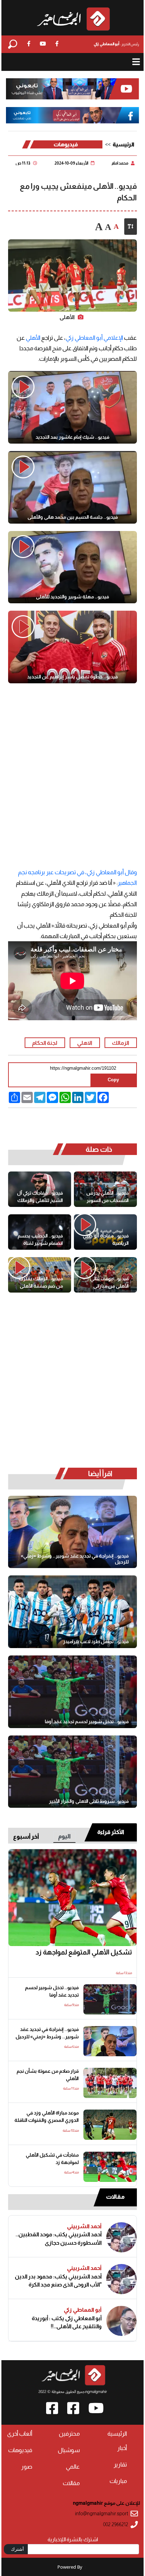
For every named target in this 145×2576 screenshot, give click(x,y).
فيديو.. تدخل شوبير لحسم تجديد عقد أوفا (87, 1721)
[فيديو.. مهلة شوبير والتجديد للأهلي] (72, 567)
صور (27, 2467)
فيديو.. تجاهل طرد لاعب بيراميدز (96, 1641)
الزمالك (121, 1043)
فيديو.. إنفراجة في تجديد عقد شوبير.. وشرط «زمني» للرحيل (75, 1559)
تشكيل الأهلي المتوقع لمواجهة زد (84, 1952)
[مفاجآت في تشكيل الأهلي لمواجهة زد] (110, 2167)
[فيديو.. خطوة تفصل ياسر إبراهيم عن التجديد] (72, 647)
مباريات (118, 2481)
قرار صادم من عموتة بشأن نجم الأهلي (48, 2075)
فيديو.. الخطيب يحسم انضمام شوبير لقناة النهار (40, 1240)
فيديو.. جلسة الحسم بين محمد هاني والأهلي (73, 517)
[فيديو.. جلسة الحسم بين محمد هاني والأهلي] (72, 487)
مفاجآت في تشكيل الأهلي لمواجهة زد (52, 2159)
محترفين (69, 2434)
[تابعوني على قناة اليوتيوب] (72, 89)
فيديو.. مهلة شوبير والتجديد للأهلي (72, 597)
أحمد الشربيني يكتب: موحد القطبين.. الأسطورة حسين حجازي (59, 2238)
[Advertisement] (72, 774)
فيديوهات (66, 144)
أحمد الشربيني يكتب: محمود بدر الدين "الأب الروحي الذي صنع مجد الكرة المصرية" (58, 2281)
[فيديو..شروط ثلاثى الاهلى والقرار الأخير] (72, 1772)
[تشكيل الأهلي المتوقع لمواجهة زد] (72, 1898)
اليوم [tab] (64, 1836)
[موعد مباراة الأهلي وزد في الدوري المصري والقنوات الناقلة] (110, 2125)
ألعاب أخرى (20, 2434)
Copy (113, 1080)
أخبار (122, 2448)
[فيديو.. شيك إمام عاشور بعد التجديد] (72, 407)
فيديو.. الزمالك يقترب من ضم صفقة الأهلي (41, 1282)
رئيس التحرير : (116, 44)
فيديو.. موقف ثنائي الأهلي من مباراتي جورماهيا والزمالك (109, 1283)
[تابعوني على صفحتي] (72, 115)
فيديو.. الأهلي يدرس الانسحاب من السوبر (108, 1197)
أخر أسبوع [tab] (26, 1837)
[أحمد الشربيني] (121, 2237)
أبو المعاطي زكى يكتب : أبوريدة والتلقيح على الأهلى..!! (67, 2322)
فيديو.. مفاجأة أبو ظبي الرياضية (106, 1240)
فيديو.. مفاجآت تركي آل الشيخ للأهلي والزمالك (40, 1197)
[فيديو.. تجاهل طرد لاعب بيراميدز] (72, 1612)
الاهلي (85, 1043)
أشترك (17, 2549)
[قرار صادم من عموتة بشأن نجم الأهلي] (110, 2083)
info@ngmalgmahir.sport (102, 2514)
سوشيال (69, 2450)
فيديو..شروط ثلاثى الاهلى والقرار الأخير (89, 1801)
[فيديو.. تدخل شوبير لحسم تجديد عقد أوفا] (72, 1692)
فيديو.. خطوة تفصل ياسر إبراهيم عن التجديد (72, 677)
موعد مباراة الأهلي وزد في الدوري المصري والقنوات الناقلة (47, 2117)
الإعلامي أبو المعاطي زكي (94, 338)
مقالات (115, 2197)
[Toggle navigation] (136, 62)
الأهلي (33, 338)
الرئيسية (124, 144)
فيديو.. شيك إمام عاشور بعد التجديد (72, 437)
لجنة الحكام (45, 1043)
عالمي (73, 2467)
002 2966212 (116, 2525)
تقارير (120, 2465)
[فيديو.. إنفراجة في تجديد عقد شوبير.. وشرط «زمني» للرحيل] (72, 1532)
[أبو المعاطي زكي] (121, 2321)
